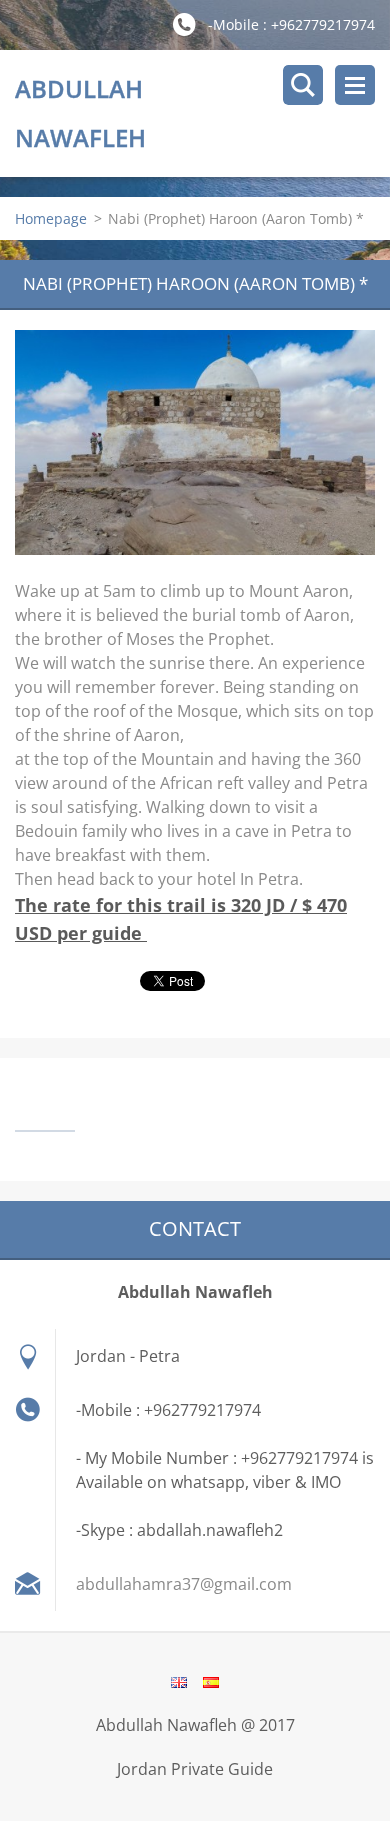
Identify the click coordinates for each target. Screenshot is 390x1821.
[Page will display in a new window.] (195, 442)
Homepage (51, 218)
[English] (179, 1682)
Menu (355, 85)
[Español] (211, 1682)
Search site (303, 85)
